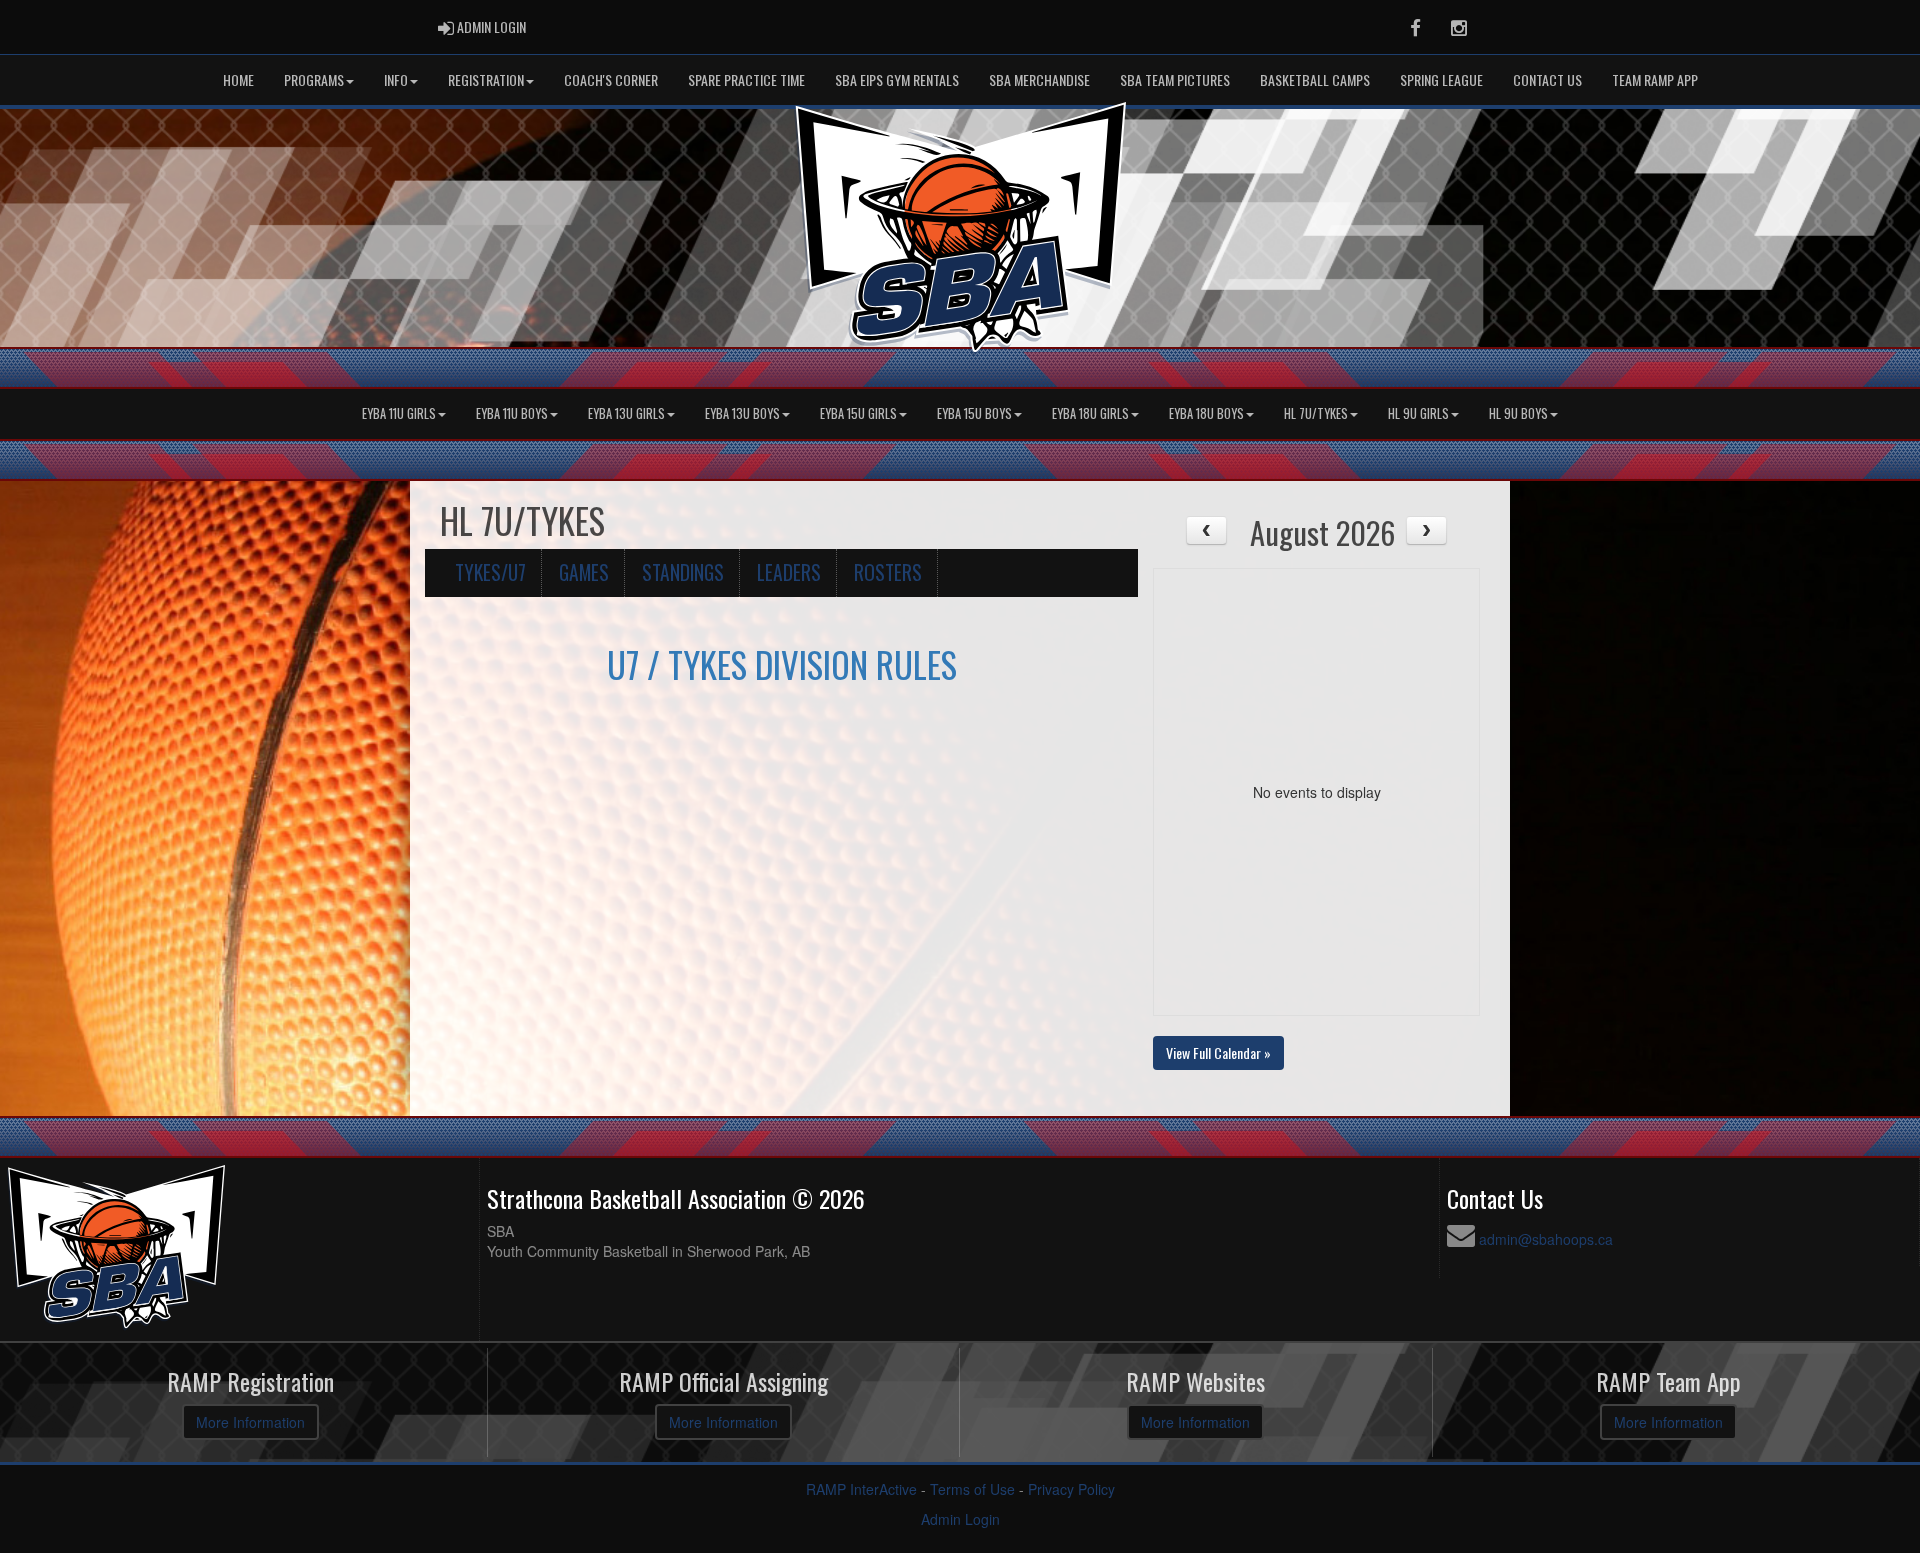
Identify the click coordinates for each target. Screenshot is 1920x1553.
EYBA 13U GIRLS (626, 413)
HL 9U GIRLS (1418, 413)
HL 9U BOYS (1518, 413)
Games (584, 572)
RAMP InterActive (861, 1489)
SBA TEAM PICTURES (1175, 79)
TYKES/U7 (490, 572)
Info (396, 79)
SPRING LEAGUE (1441, 79)
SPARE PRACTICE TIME (746, 79)
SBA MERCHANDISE (1039, 79)
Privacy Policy (1071, 1489)
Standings (683, 572)
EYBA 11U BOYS (512, 413)
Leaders (789, 572)
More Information (250, 1422)
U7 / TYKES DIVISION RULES (782, 664)
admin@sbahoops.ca (1546, 1239)
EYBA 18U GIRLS (1090, 413)
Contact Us (1547, 79)
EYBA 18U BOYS (1206, 413)
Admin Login (960, 1519)
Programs (314, 79)
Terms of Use (972, 1489)
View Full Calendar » (1218, 1052)
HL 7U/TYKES (1316, 413)
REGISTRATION (486, 79)
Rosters (888, 572)
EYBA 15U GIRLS (858, 413)
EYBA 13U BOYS (742, 413)
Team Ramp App (1655, 79)
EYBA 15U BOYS (974, 413)
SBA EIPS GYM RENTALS (897, 79)
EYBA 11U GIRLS (399, 413)
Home (238, 79)
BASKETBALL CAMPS (1315, 79)
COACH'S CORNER (611, 79)
